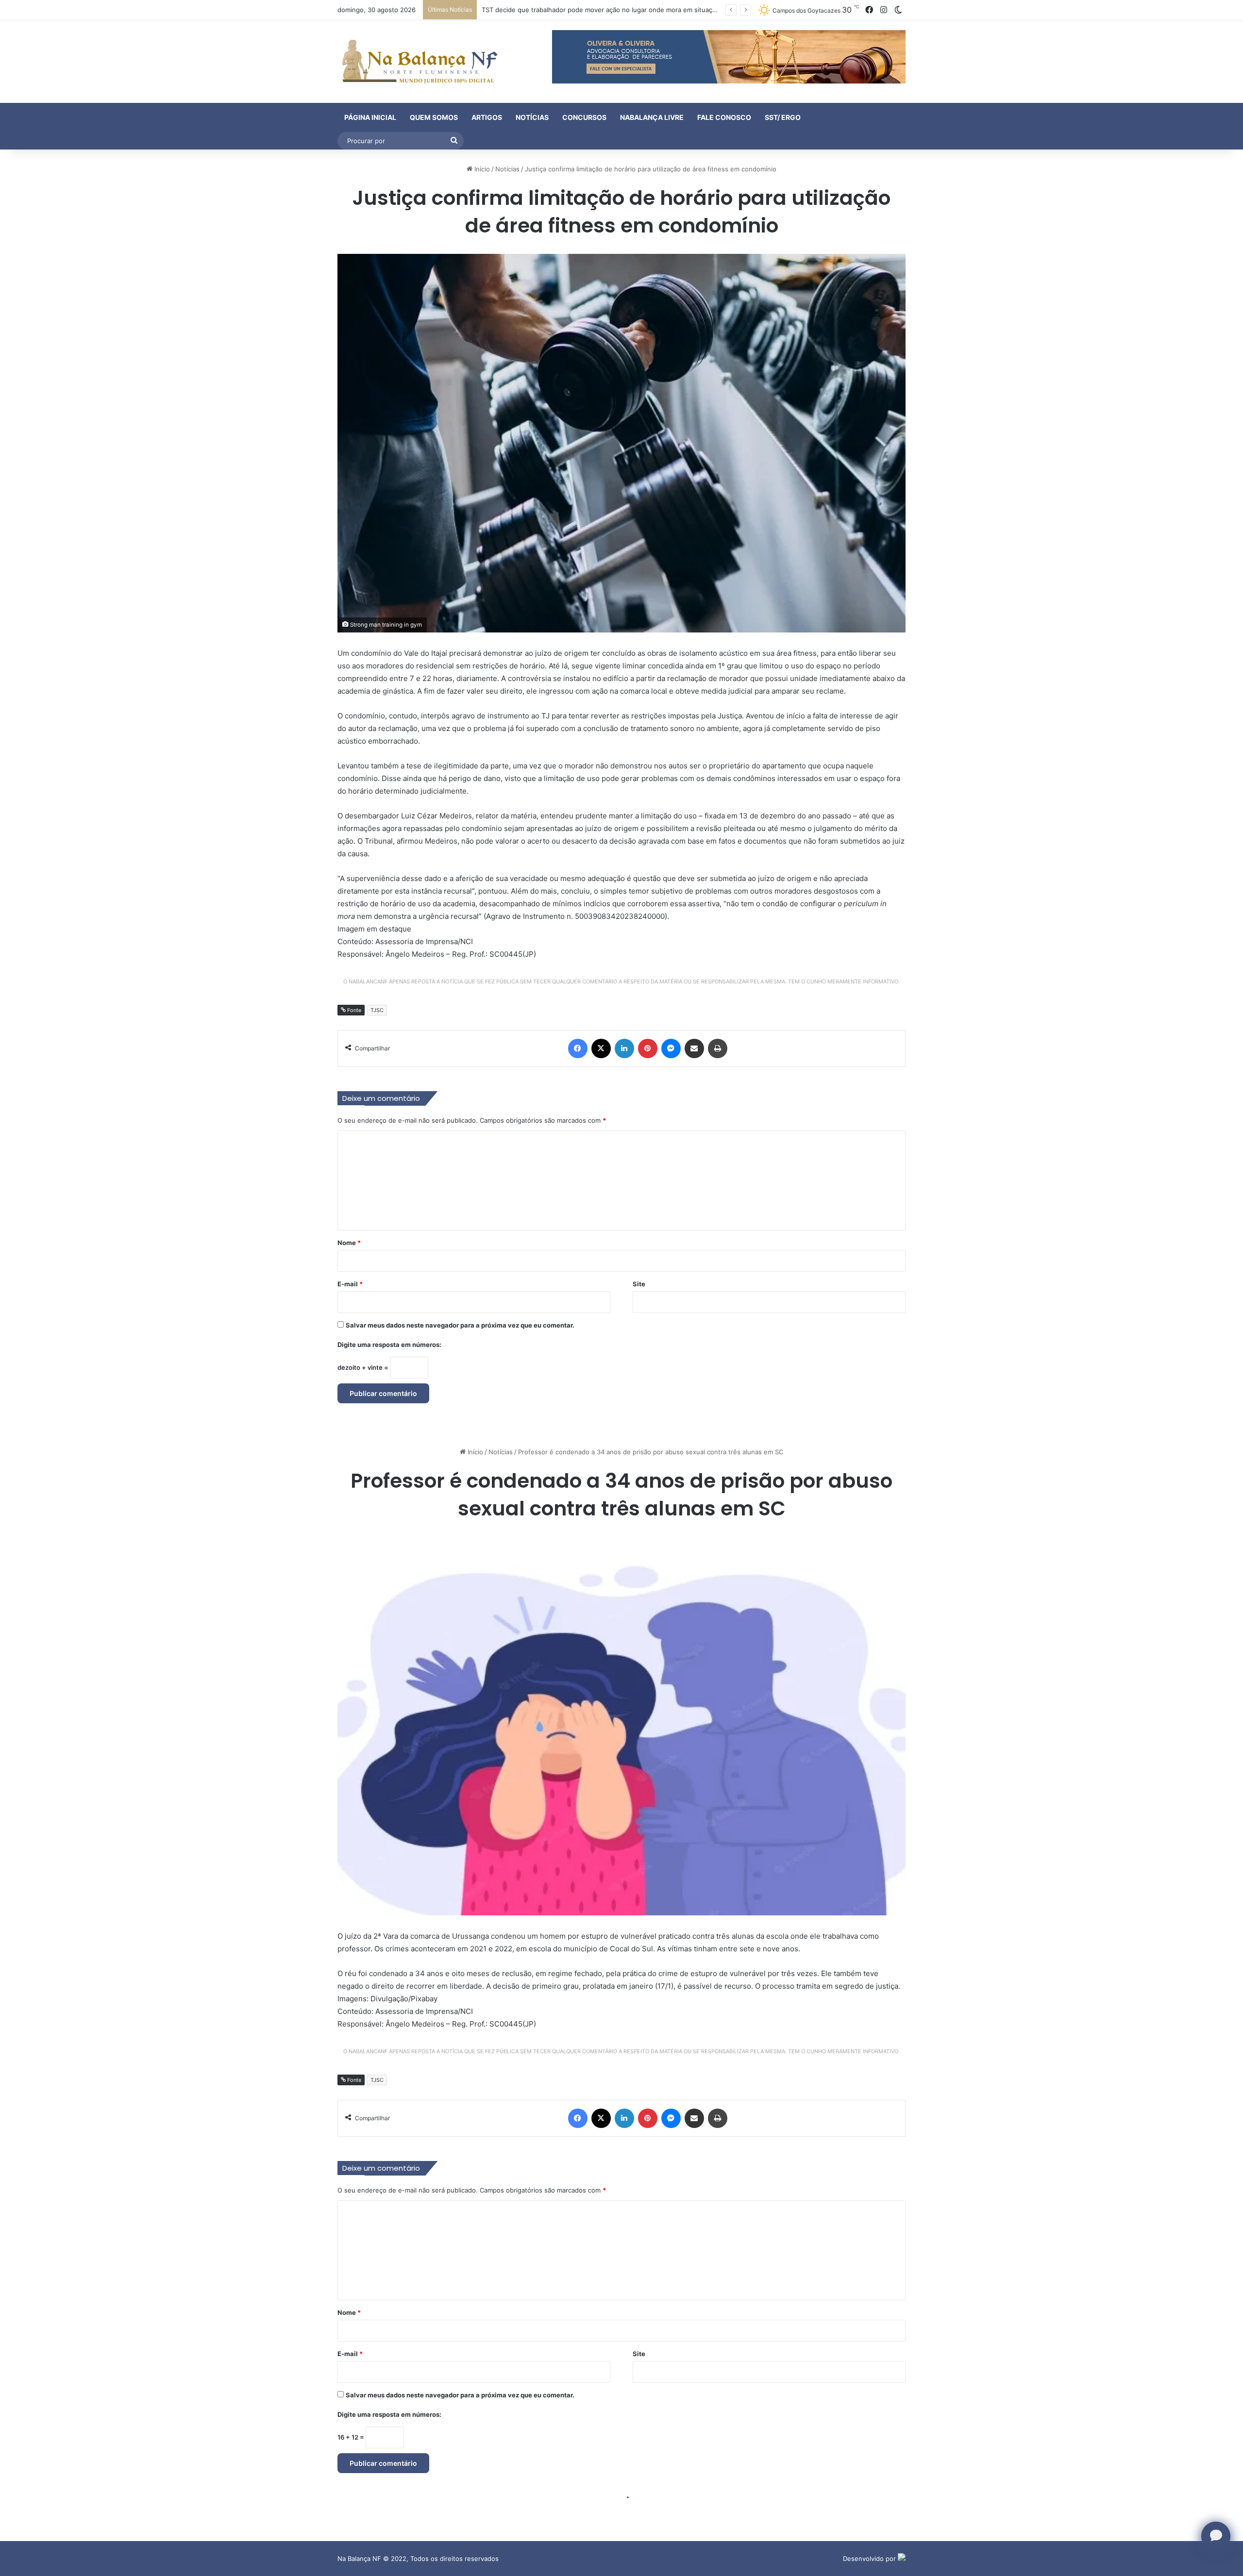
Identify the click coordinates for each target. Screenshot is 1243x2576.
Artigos (487, 117)
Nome (349, 1243)
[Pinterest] (648, 1048)
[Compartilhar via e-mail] (694, 1048)
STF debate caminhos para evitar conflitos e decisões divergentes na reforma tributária (614, 10)
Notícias (532, 117)
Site (639, 1284)
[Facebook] (578, 1048)
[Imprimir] (718, 1048)
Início (481, 169)
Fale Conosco (724, 117)
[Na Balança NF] (418, 62)
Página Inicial (370, 117)
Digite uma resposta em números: (389, 1345)
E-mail (350, 1284)
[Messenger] (671, 1048)
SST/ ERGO (783, 117)
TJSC (377, 1010)
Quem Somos (434, 117)
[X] (601, 1048)
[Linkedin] (624, 1048)
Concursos (584, 117)
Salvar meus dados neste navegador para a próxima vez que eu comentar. (460, 1325)
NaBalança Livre (652, 117)
